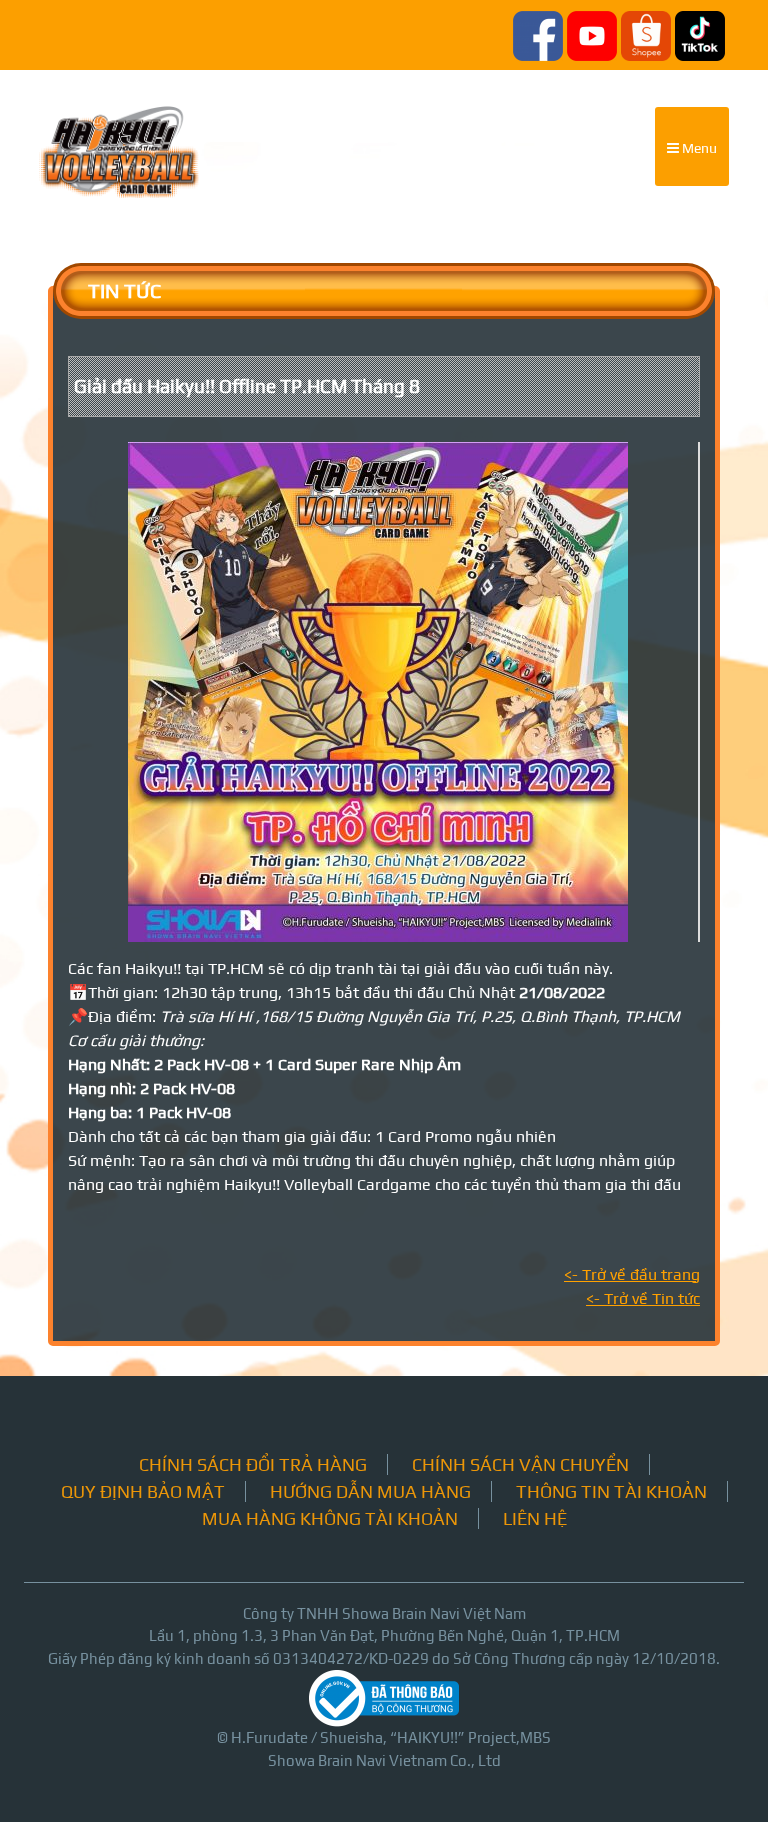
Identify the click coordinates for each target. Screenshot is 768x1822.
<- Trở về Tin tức (643, 1298)
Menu (698, 148)
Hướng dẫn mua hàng (370, 1491)
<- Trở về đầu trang (632, 1274)
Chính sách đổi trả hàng (253, 1464)
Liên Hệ (535, 1518)
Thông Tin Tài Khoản (611, 1491)
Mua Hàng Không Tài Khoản (330, 1518)
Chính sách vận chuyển (520, 1464)
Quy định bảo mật (143, 1491)
